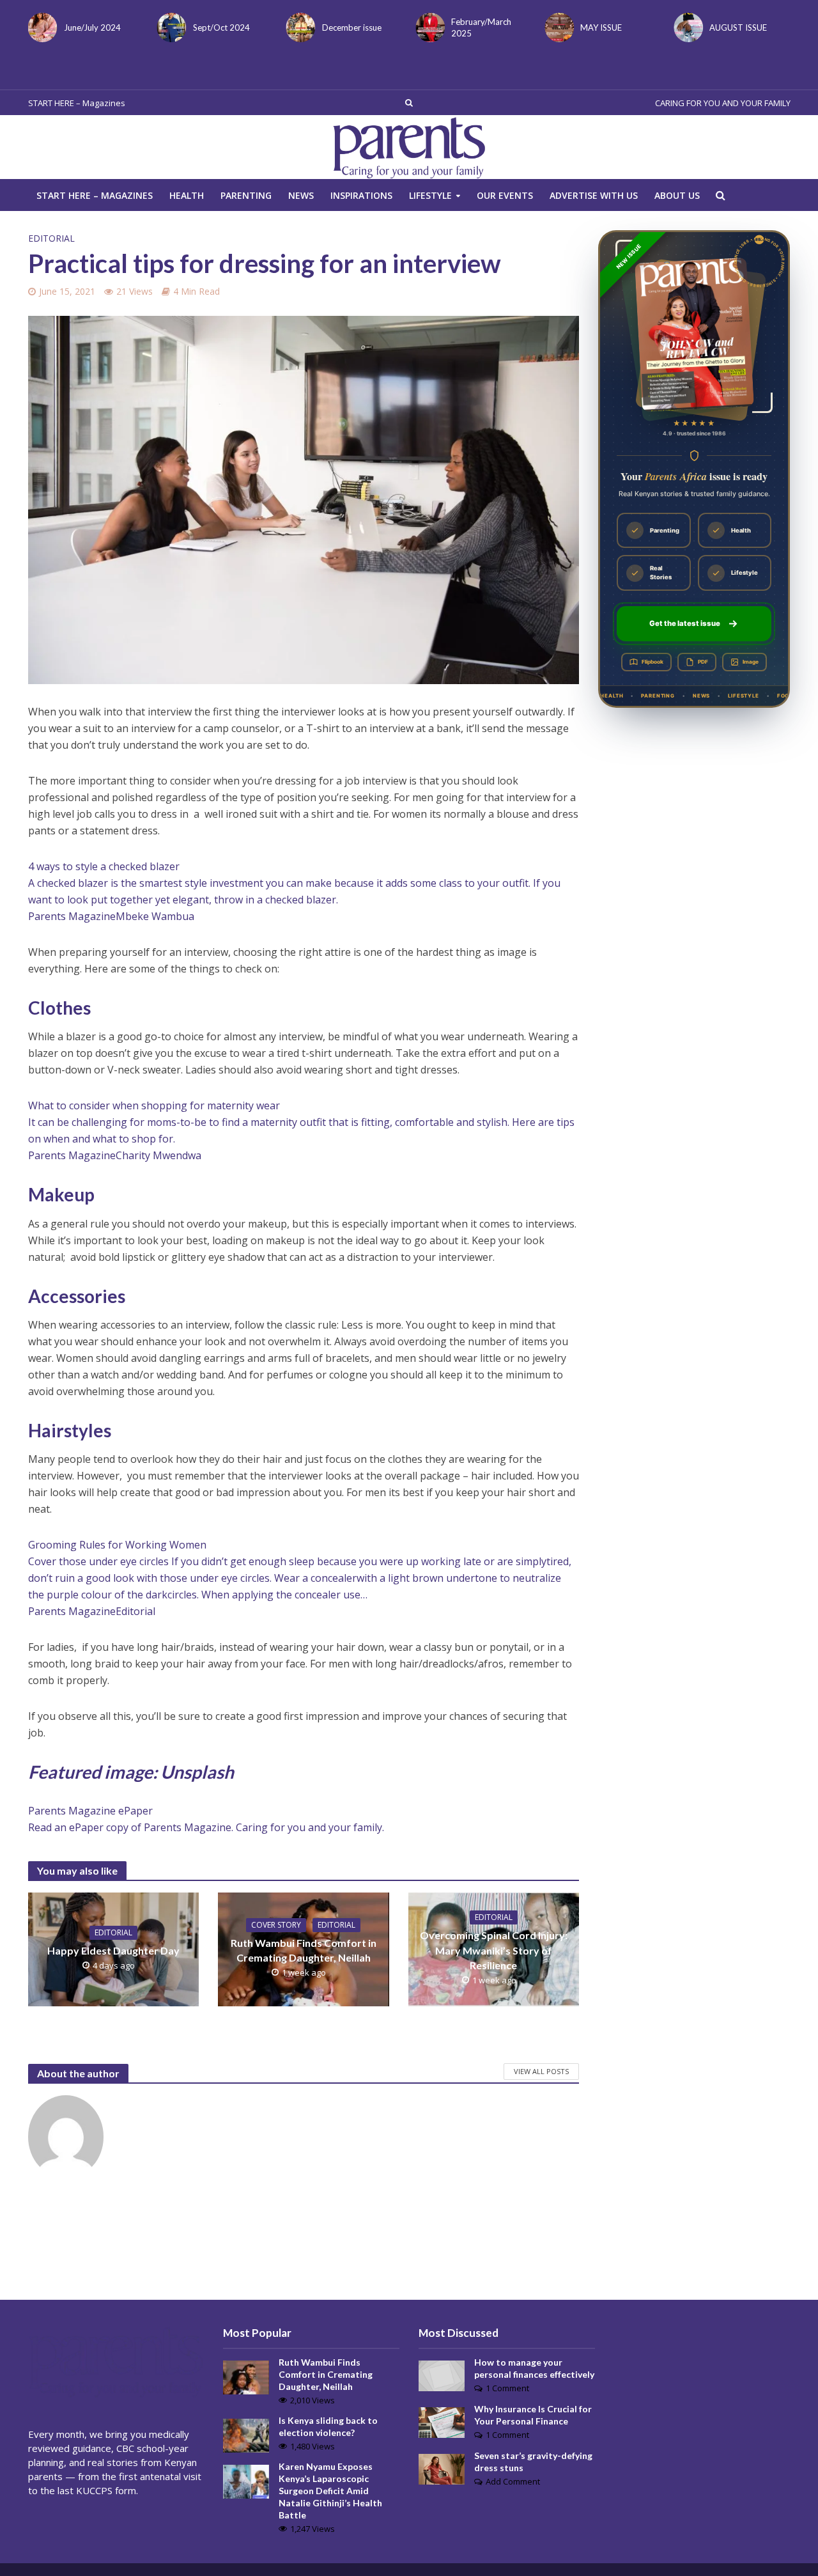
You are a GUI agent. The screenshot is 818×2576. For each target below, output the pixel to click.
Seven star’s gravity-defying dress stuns (533, 2462)
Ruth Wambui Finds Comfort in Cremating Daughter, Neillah (304, 1950)
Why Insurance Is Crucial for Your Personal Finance (533, 2415)
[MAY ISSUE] (557, 27)
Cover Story (276, 1925)
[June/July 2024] (40, 27)
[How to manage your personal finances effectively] (442, 2375)
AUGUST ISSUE (738, 27)
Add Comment (513, 2481)
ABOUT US (677, 195)
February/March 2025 (481, 27)
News (301, 195)
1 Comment (507, 2388)
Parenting (246, 195)
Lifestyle (430, 195)
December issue (352, 27)
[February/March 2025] (428, 27)
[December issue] (298, 27)
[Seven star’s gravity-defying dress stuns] (442, 2468)
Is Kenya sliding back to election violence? (328, 2426)
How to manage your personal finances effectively (534, 2368)
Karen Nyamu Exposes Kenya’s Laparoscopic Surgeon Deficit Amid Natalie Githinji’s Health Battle (330, 2491)
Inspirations (361, 195)
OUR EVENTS (505, 195)
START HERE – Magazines (77, 103)
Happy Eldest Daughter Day (113, 1950)
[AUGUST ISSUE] (686, 27)
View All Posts (541, 2071)
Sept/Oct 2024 (221, 27)
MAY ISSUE (601, 27)
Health (187, 195)
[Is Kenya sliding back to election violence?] (246, 2435)
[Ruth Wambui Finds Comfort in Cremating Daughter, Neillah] (246, 2376)
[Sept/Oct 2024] (169, 27)
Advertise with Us (594, 195)
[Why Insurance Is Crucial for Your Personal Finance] (442, 2421)
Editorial (51, 238)
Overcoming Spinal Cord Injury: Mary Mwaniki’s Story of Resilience (494, 1950)
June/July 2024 (92, 27)
